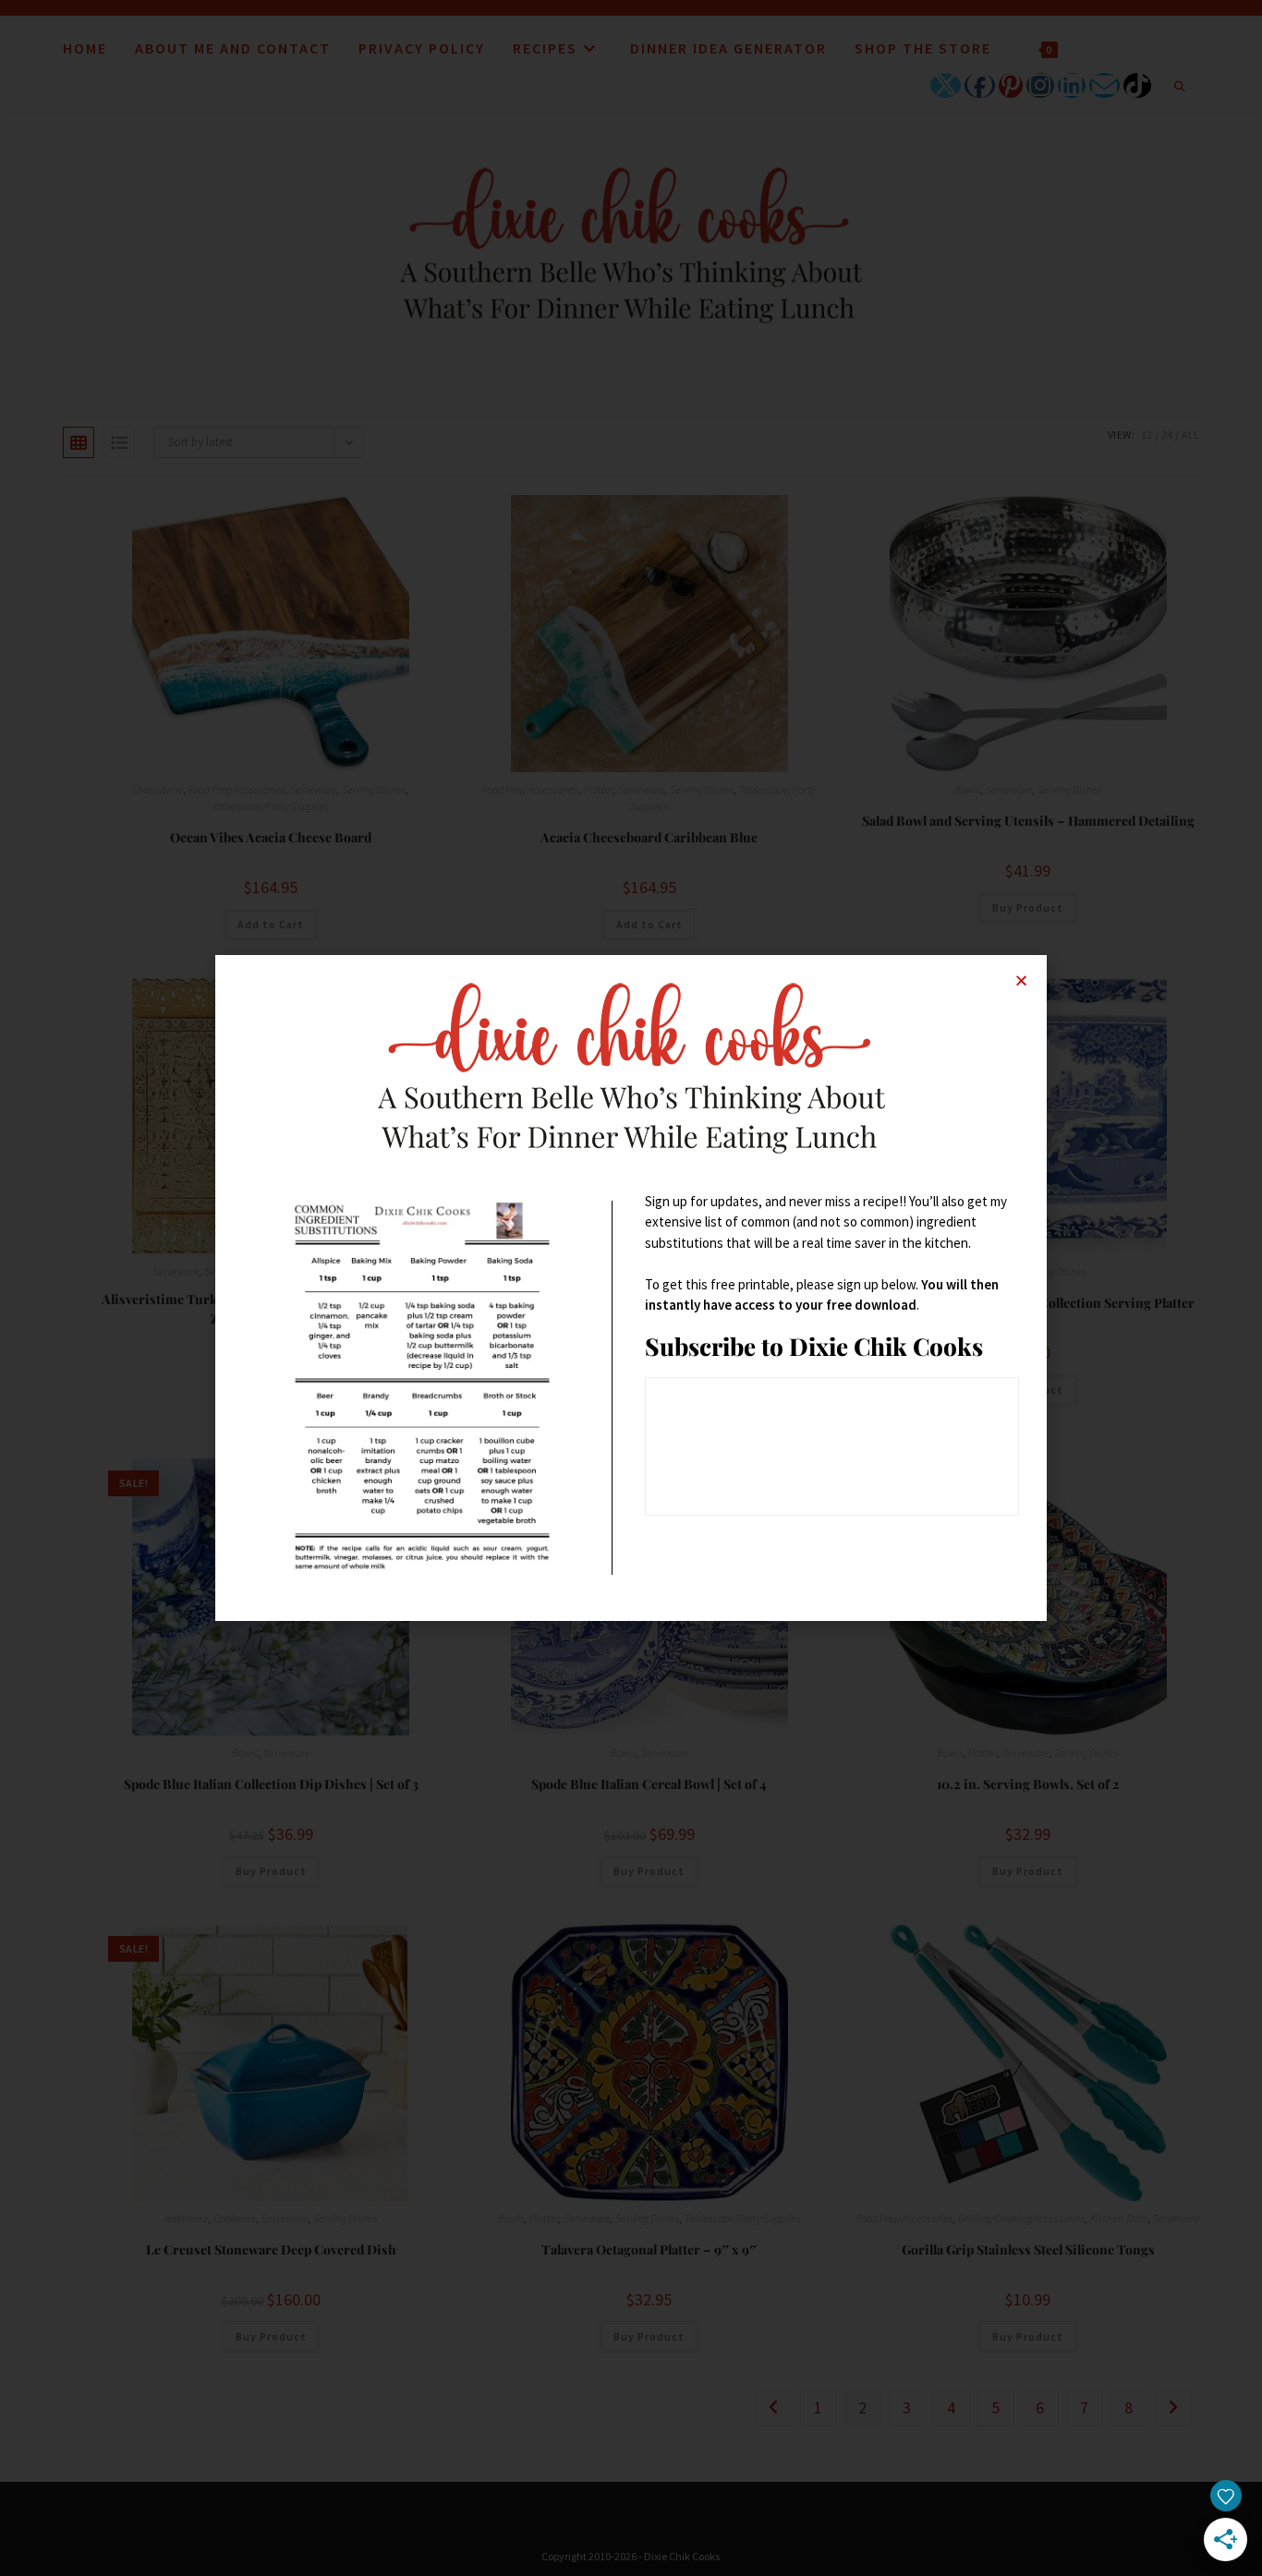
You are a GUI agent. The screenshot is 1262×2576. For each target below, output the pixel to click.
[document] (631, 1288)
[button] (1021, 980)
